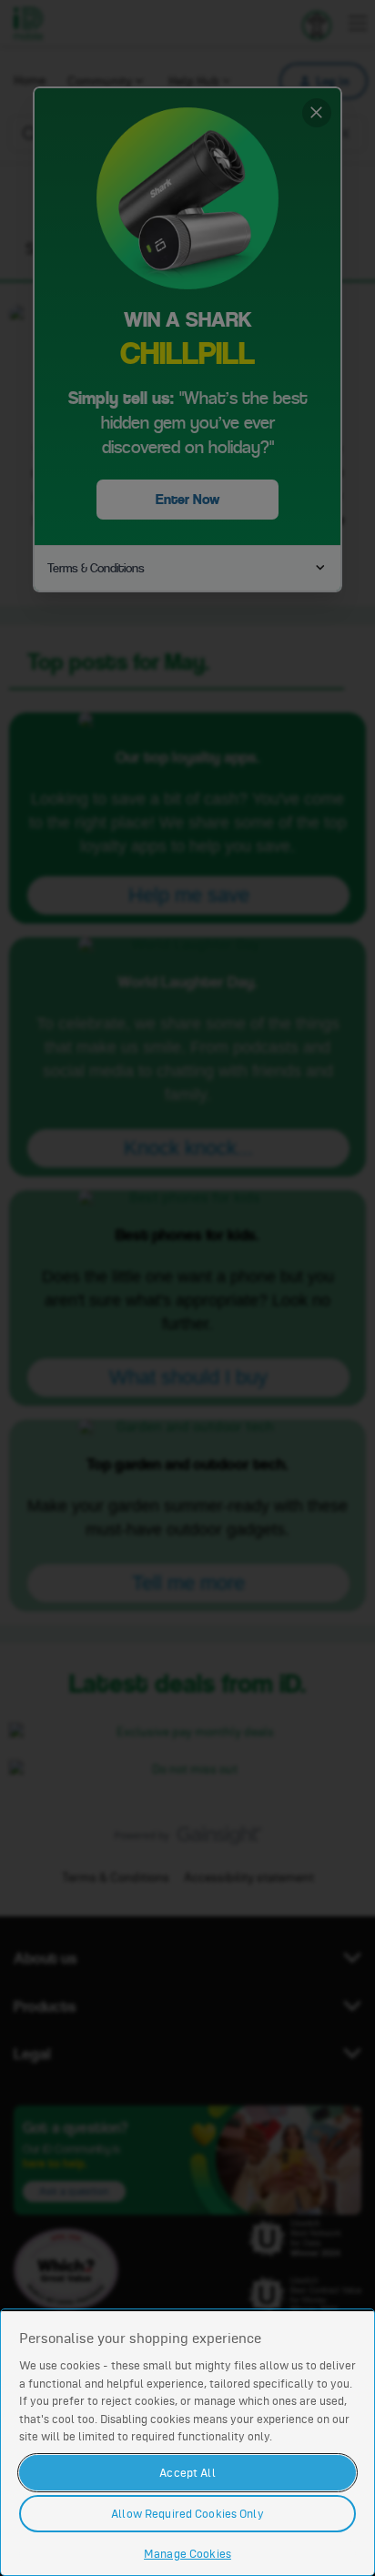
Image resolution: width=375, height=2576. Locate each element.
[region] (187, 2442)
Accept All (187, 2473)
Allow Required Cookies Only (187, 2514)
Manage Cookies (187, 2554)
